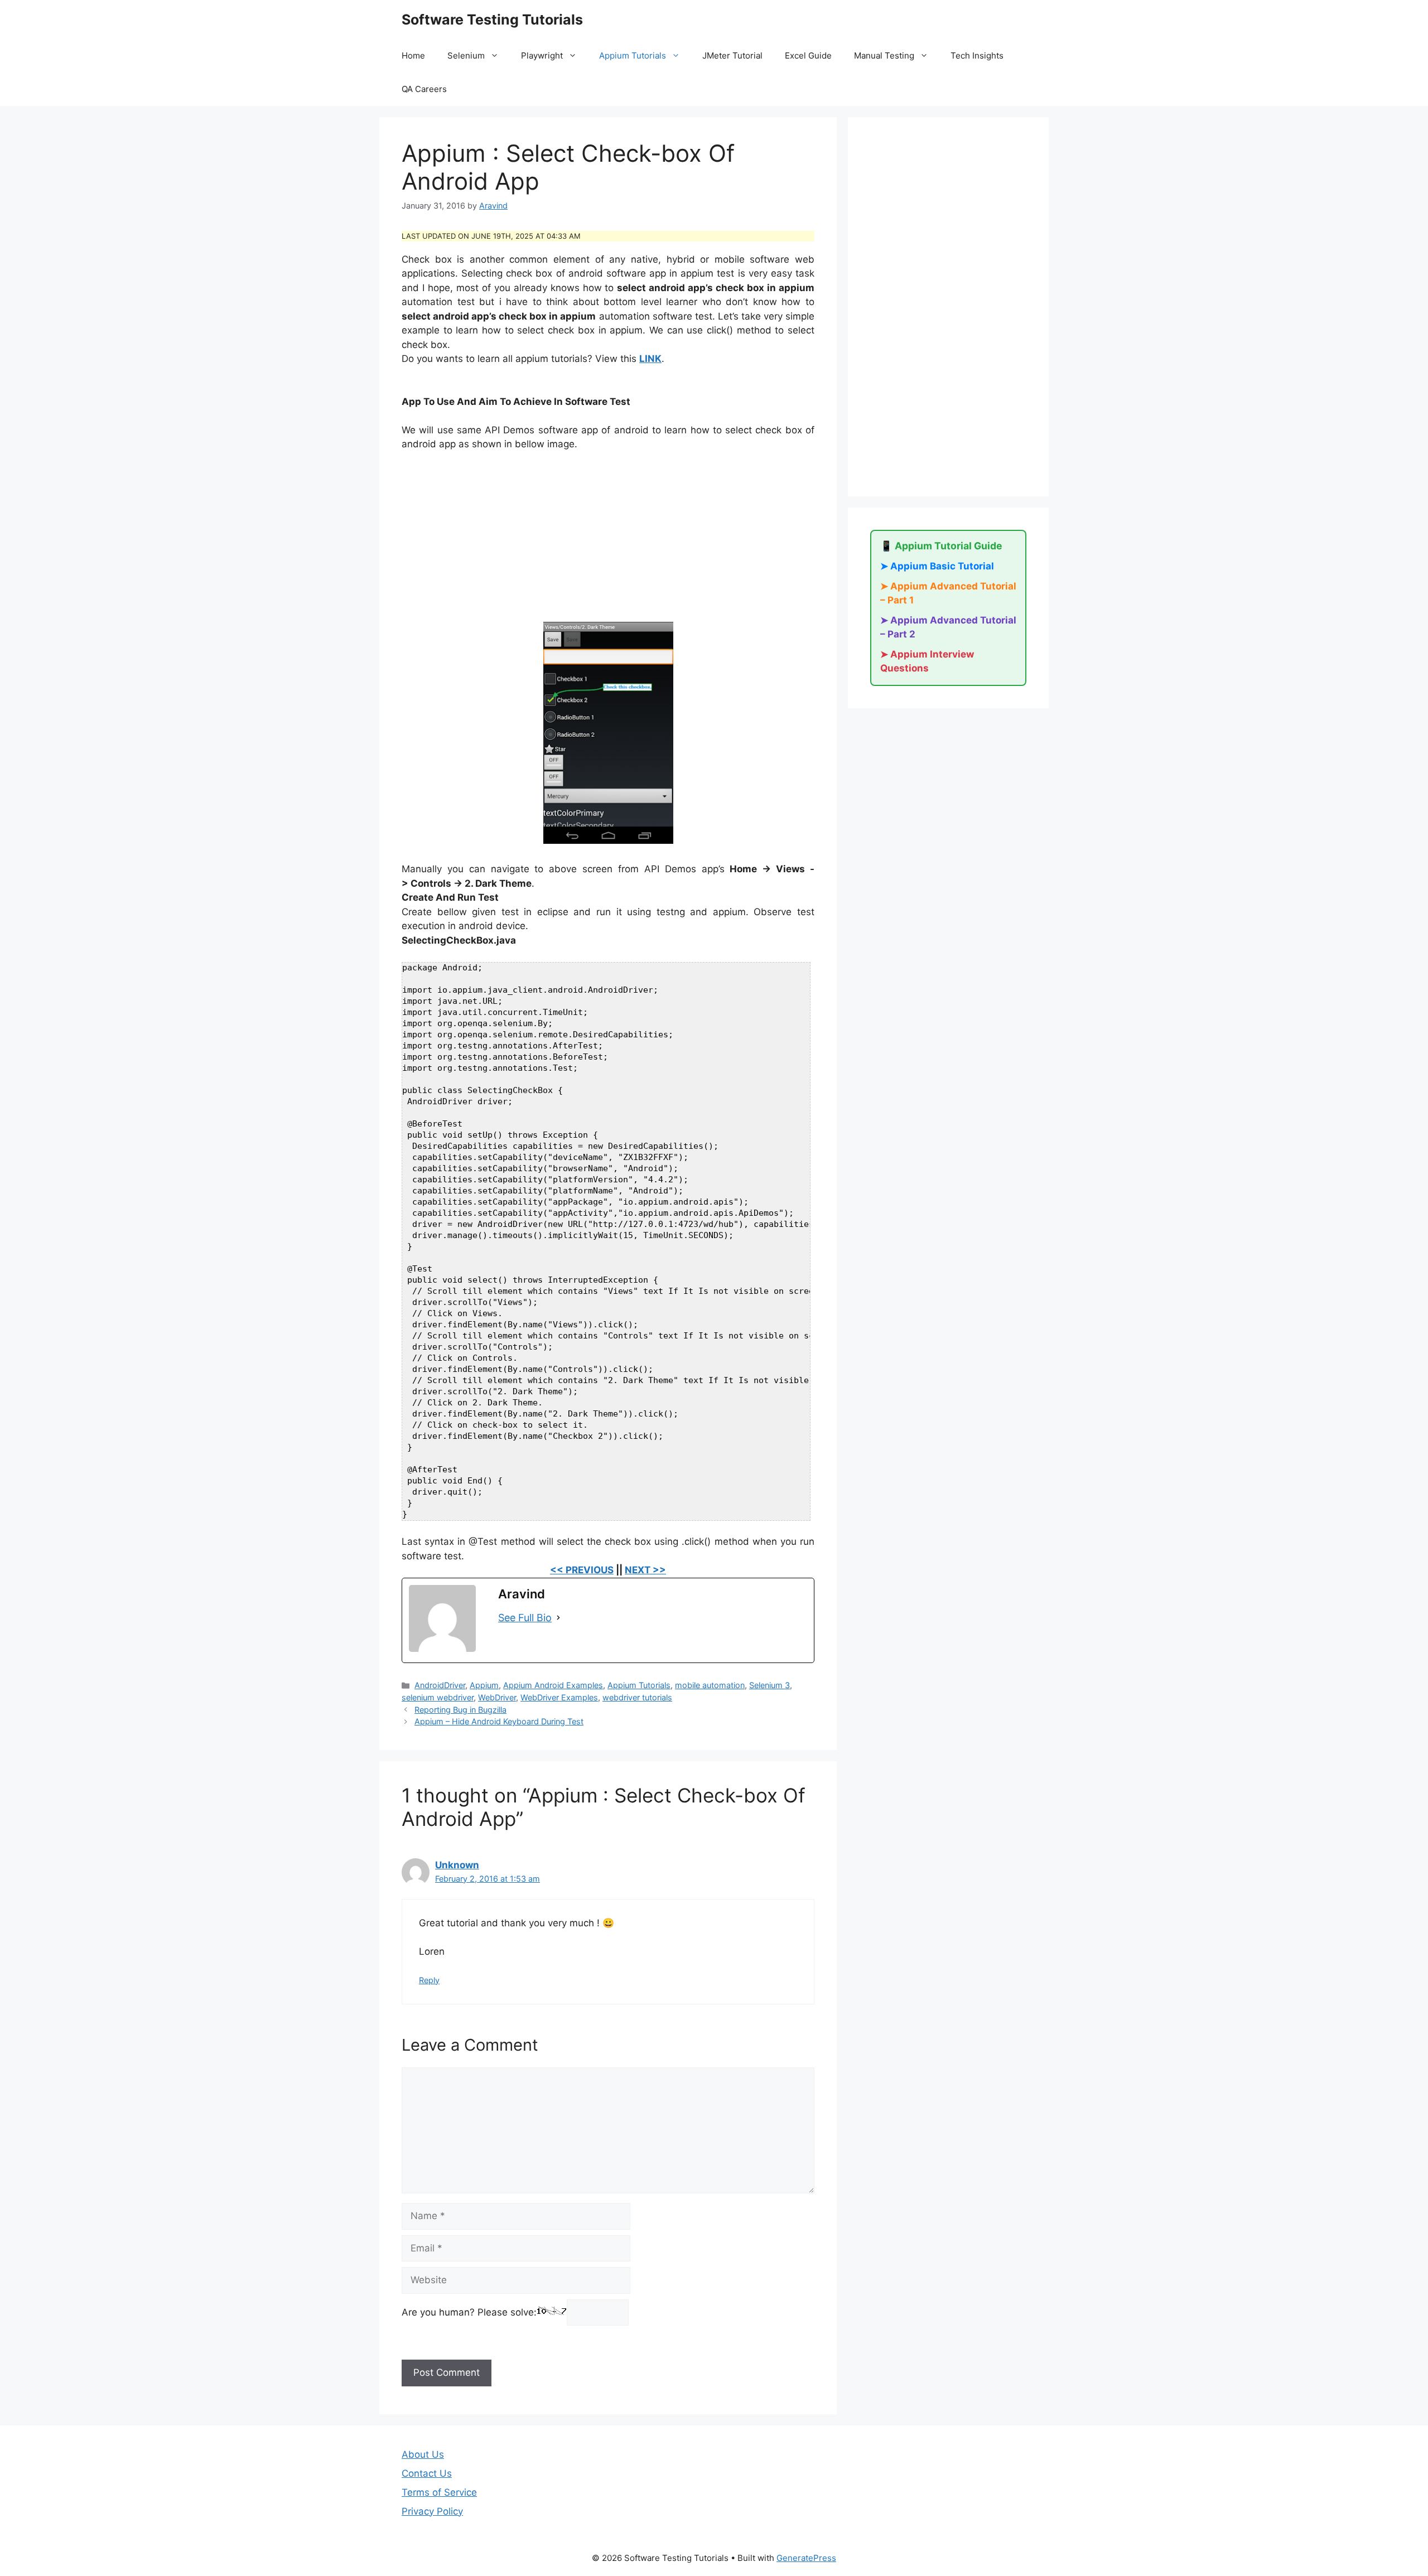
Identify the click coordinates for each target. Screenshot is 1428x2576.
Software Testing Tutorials (492, 20)
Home (413, 55)
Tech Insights (977, 55)
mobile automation (710, 1685)
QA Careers (424, 89)
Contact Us (427, 2473)
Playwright (542, 55)
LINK (650, 359)
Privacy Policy (432, 2511)
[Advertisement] (608, 544)
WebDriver (497, 1697)
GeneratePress (806, 2558)
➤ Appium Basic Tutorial (937, 566)
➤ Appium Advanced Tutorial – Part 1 (948, 593)
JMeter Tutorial (732, 55)
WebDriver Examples (559, 1697)
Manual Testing (884, 55)
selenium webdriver (438, 1697)
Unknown (457, 1865)
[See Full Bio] (558, 1618)
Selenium (466, 55)
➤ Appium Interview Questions (927, 661)
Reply (429, 1980)
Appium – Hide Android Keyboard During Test (499, 1721)
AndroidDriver (440, 1685)
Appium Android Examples (553, 1685)
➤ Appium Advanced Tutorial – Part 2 (948, 627)
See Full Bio (525, 1618)
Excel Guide (808, 55)
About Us (423, 2454)
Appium (484, 1685)
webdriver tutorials (637, 1697)
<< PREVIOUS (582, 1570)
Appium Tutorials (633, 55)
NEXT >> (645, 1570)
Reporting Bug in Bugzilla (460, 1710)
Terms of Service (439, 2492)
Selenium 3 (770, 1685)
